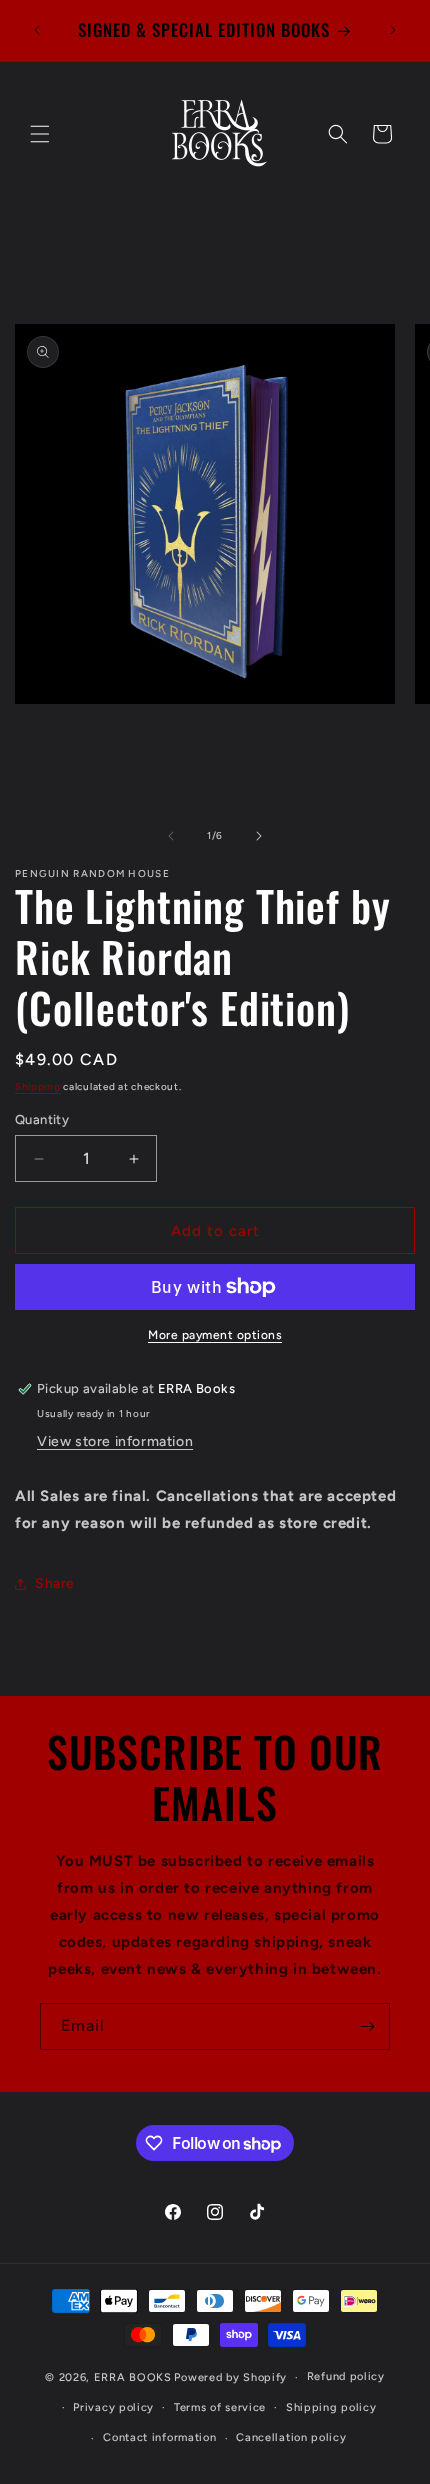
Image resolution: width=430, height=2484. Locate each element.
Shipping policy (331, 2407)
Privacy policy (113, 2407)
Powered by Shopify (230, 2377)
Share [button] (55, 1583)
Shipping (38, 1086)
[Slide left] (171, 836)
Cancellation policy (291, 2437)
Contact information (159, 2437)
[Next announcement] (393, 30)
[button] (40, 134)
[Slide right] (259, 836)
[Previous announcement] (37, 30)
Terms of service (220, 2407)
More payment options (215, 1335)
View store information (115, 1441)
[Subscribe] (367, 2026)
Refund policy (346, 2376)
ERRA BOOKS (133, 2377)
